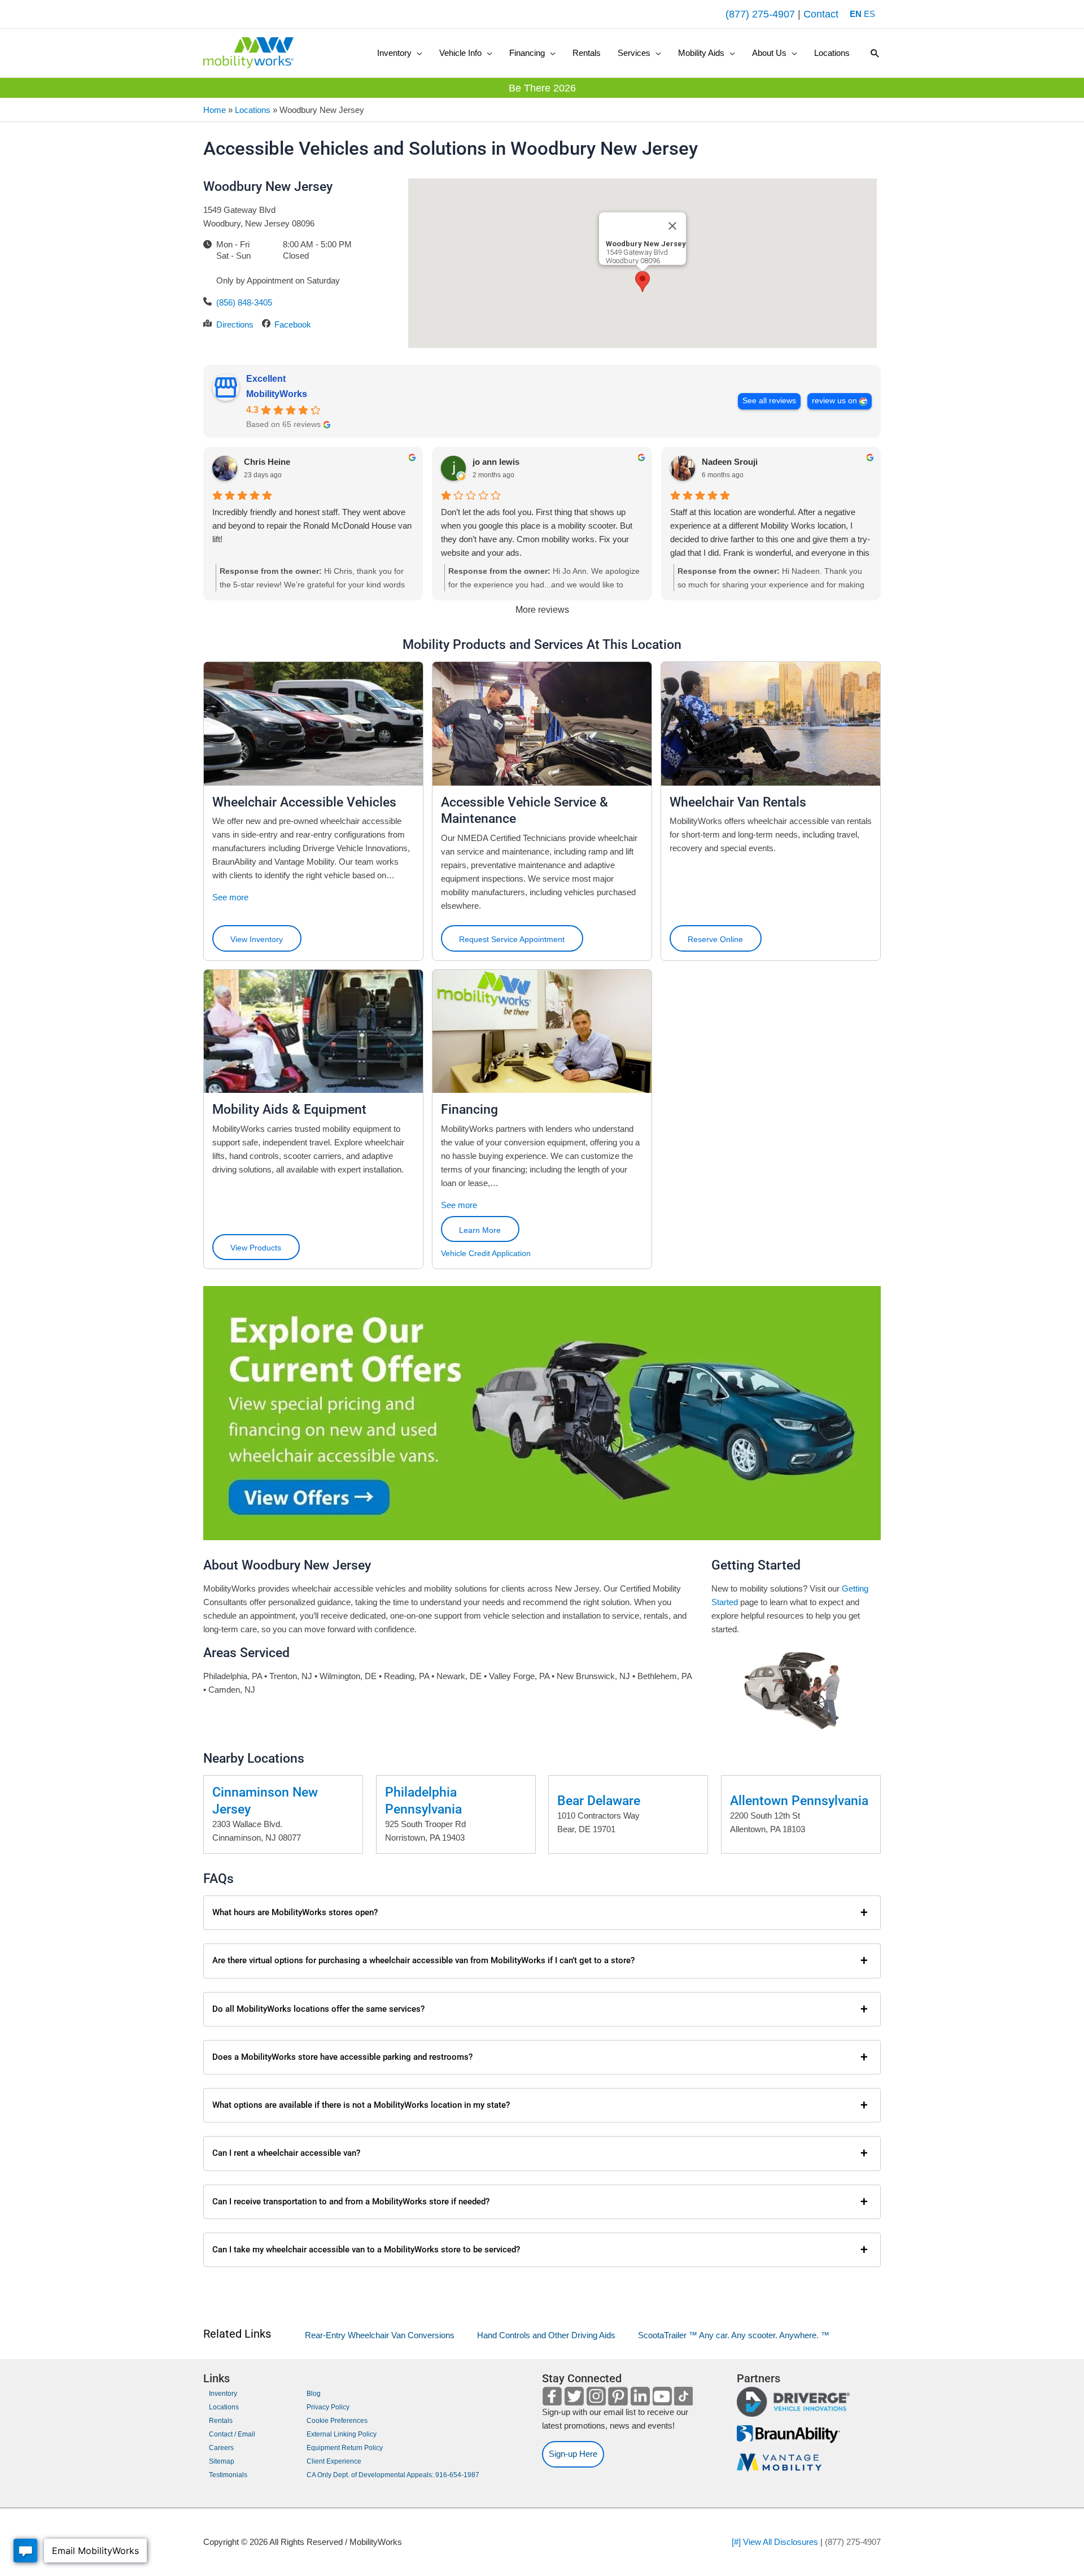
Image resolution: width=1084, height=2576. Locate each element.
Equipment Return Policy (345, 2448)
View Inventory (257, 939)
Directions (235, 324)
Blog (314, 2394)
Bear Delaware (599, 1801)
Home (215, 110)
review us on (834, 401)
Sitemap (222, 2461)
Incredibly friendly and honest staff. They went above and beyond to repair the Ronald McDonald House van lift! (312, 526)
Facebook (293, 324)
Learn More (480, 1230)
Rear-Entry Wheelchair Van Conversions (380, 2335)
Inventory (223, 2394)
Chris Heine (267, 462)
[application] (417, 53)
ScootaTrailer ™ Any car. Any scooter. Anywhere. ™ (734, 2335)
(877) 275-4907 (760, 14)
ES (869, 14)
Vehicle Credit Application (486, 1253)
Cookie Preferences (337, 2421)
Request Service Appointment (512, 939)
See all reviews (769, 401)
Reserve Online (715, 939)
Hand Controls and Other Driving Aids (546, 2335)
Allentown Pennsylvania (799, 1801)
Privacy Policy (328, 2407)
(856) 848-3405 (244, 302)
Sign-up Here (573, 2454)
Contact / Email (232, 2434)
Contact (821, 14)
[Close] (672, 226)
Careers (221, 2448)
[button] (400, 53)
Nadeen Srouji (730, 462)
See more (230, 897)
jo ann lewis (496, 462)
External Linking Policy (342, 2434)
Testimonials (228, 2475)
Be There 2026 (542, 88)
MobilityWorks (277, 394)
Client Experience (334, 2461)
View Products (256, 1248)
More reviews (542, 610)
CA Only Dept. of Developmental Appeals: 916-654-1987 (393, 2475)
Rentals (221, 2421)
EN (856, 14)
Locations (253, 110)
